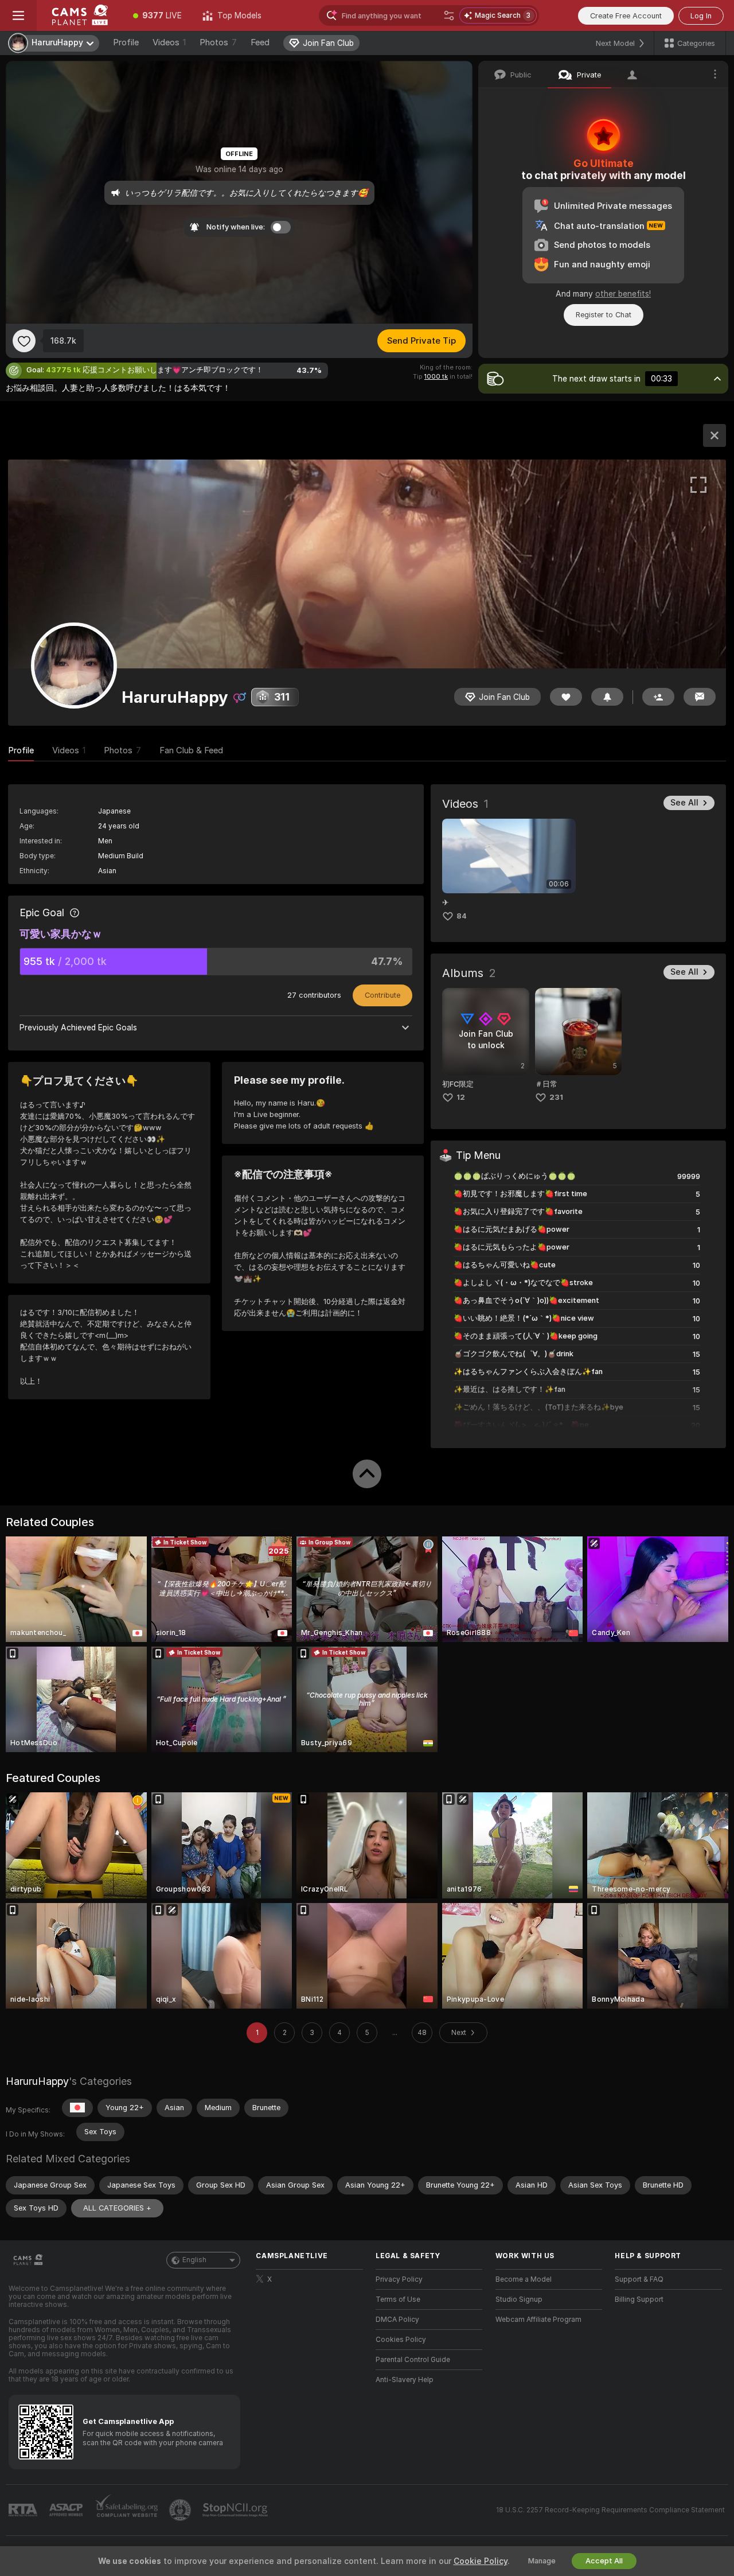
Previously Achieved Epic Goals (78, 1028)
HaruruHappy (37, 2081)
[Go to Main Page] (80, 15)
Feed (260, 42)
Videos (169, 42)
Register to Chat (604, 315)
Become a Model (524, 2279)
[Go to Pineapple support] (181, 2510)
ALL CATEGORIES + (117, 2208)
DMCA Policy (397, 2320)
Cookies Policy (401, 2340)
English (194, 2260)
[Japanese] (77, 2108)
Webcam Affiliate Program (538, 2320)
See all (684, 803)
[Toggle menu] (18, 15)
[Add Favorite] (24, 341)
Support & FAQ (639, 2279)
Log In (701, 16)
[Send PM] (700, 697)
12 (461, 1097)
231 (556, 1097)
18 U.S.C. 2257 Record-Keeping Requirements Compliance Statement (610, 2510)
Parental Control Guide (413, 2360)
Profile (126, 42)
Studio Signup (519, 2299)
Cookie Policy (481, 2561)
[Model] (715, 435)
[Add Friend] (658, 697)
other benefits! (623, 294)
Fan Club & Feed (191, 750)
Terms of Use (398, 2299)
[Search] (449, 15)
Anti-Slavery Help (405, 2380)
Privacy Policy (399, 2279)
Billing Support (639, 2299)
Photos (218, 42)
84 (462, 916)
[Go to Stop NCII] (236, 2510)
